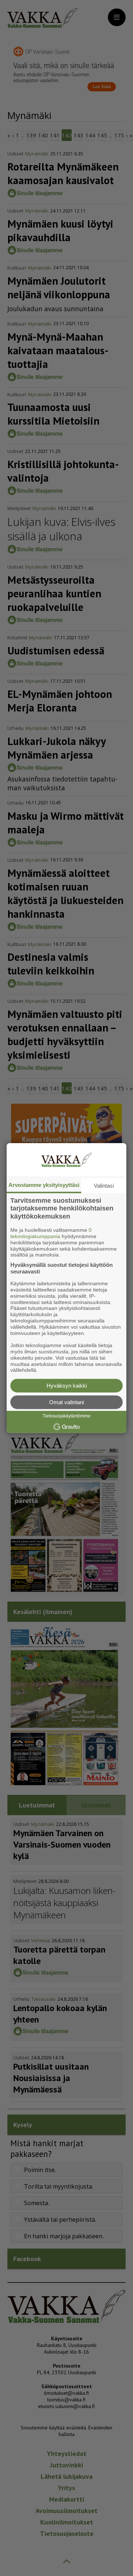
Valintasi (104, 1186)
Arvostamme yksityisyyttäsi (44, 1185)
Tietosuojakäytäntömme (66, 1416)
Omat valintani (66, 1402)
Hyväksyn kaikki (67, 1386)
